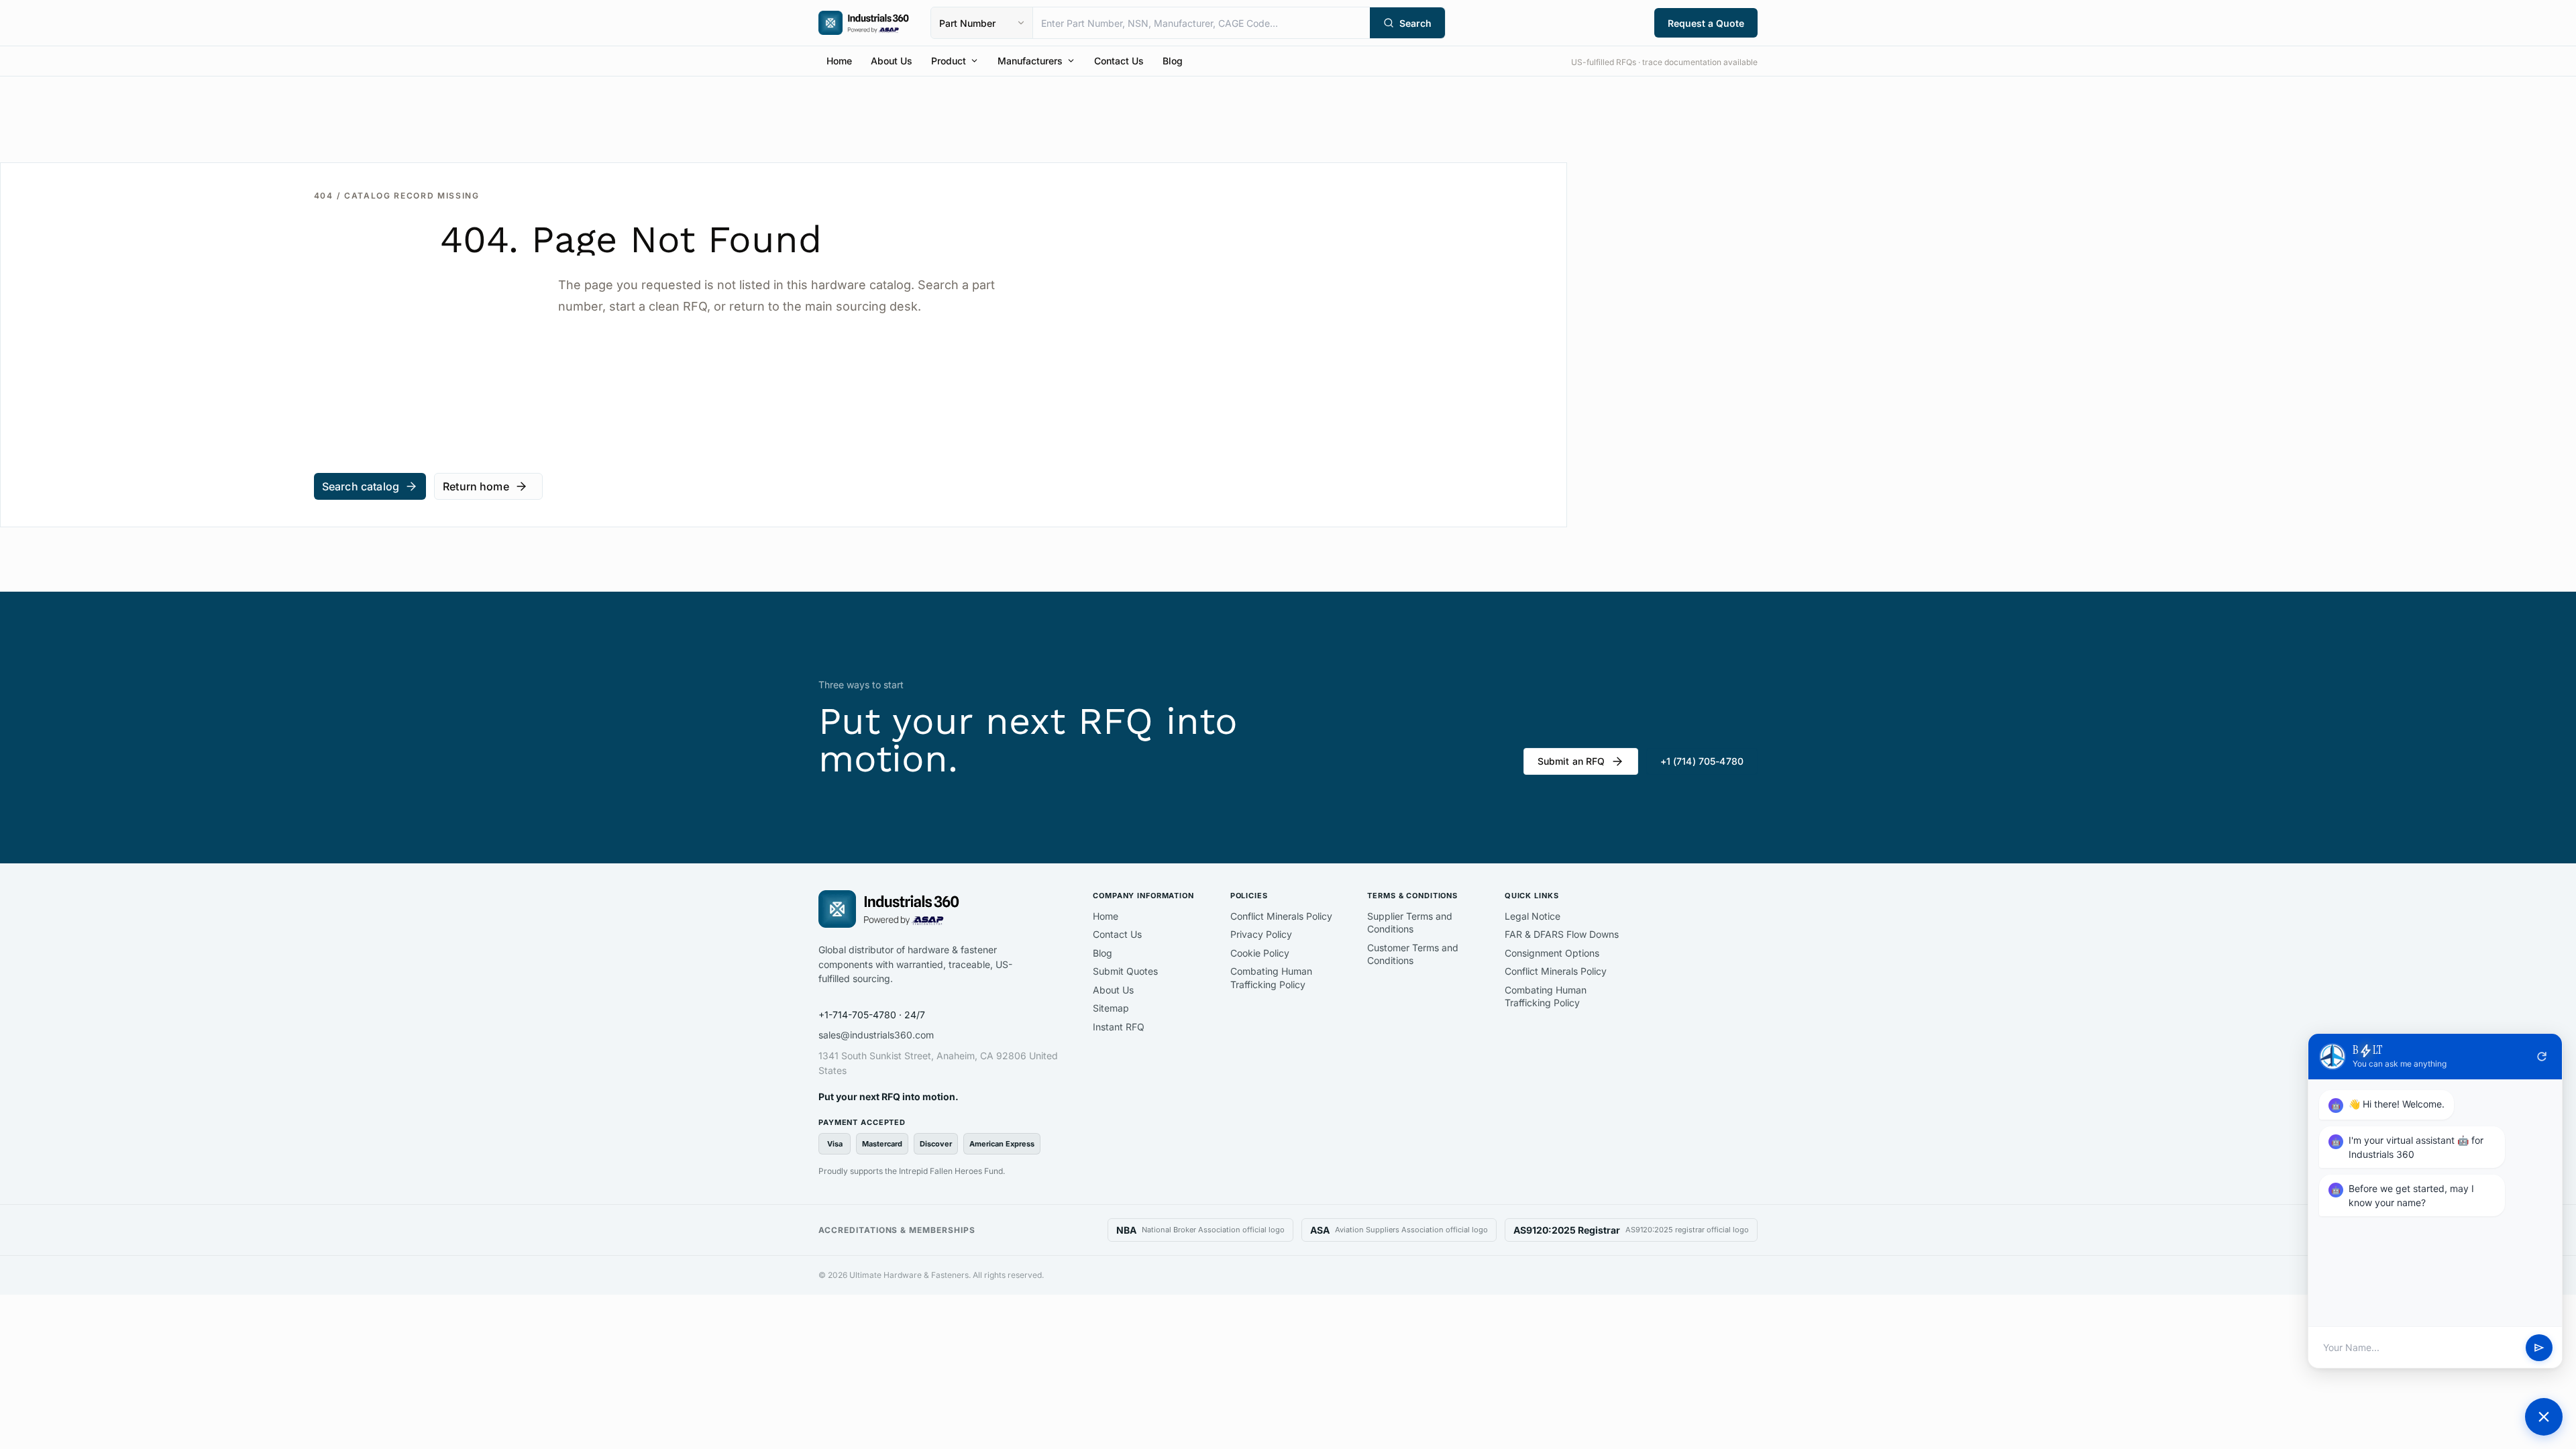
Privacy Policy (1261, 934)
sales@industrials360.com (876, 1035)
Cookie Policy (1260, 953)
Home (839, 61)
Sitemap (1111, 1008)
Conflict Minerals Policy (1281, 916)
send (2539, 1348)
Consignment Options (1552, 953)
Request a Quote (1706, 23)
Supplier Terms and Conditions (1410, 923)
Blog (1173, 61)
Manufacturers (1030, 61)
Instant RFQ (1119, 1027)
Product (949, 61)
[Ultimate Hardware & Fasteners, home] (864, 23)
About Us (892, 61)
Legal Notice (1533, 916)
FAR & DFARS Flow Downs (1562, 934)
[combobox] (1201, 23)
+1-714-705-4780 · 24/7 (872, 1015)
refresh (2542, 1057)
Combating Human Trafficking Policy (1271, 978)
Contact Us (1119, 61)
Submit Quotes (1125, 971)
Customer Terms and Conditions (1413, 954)
